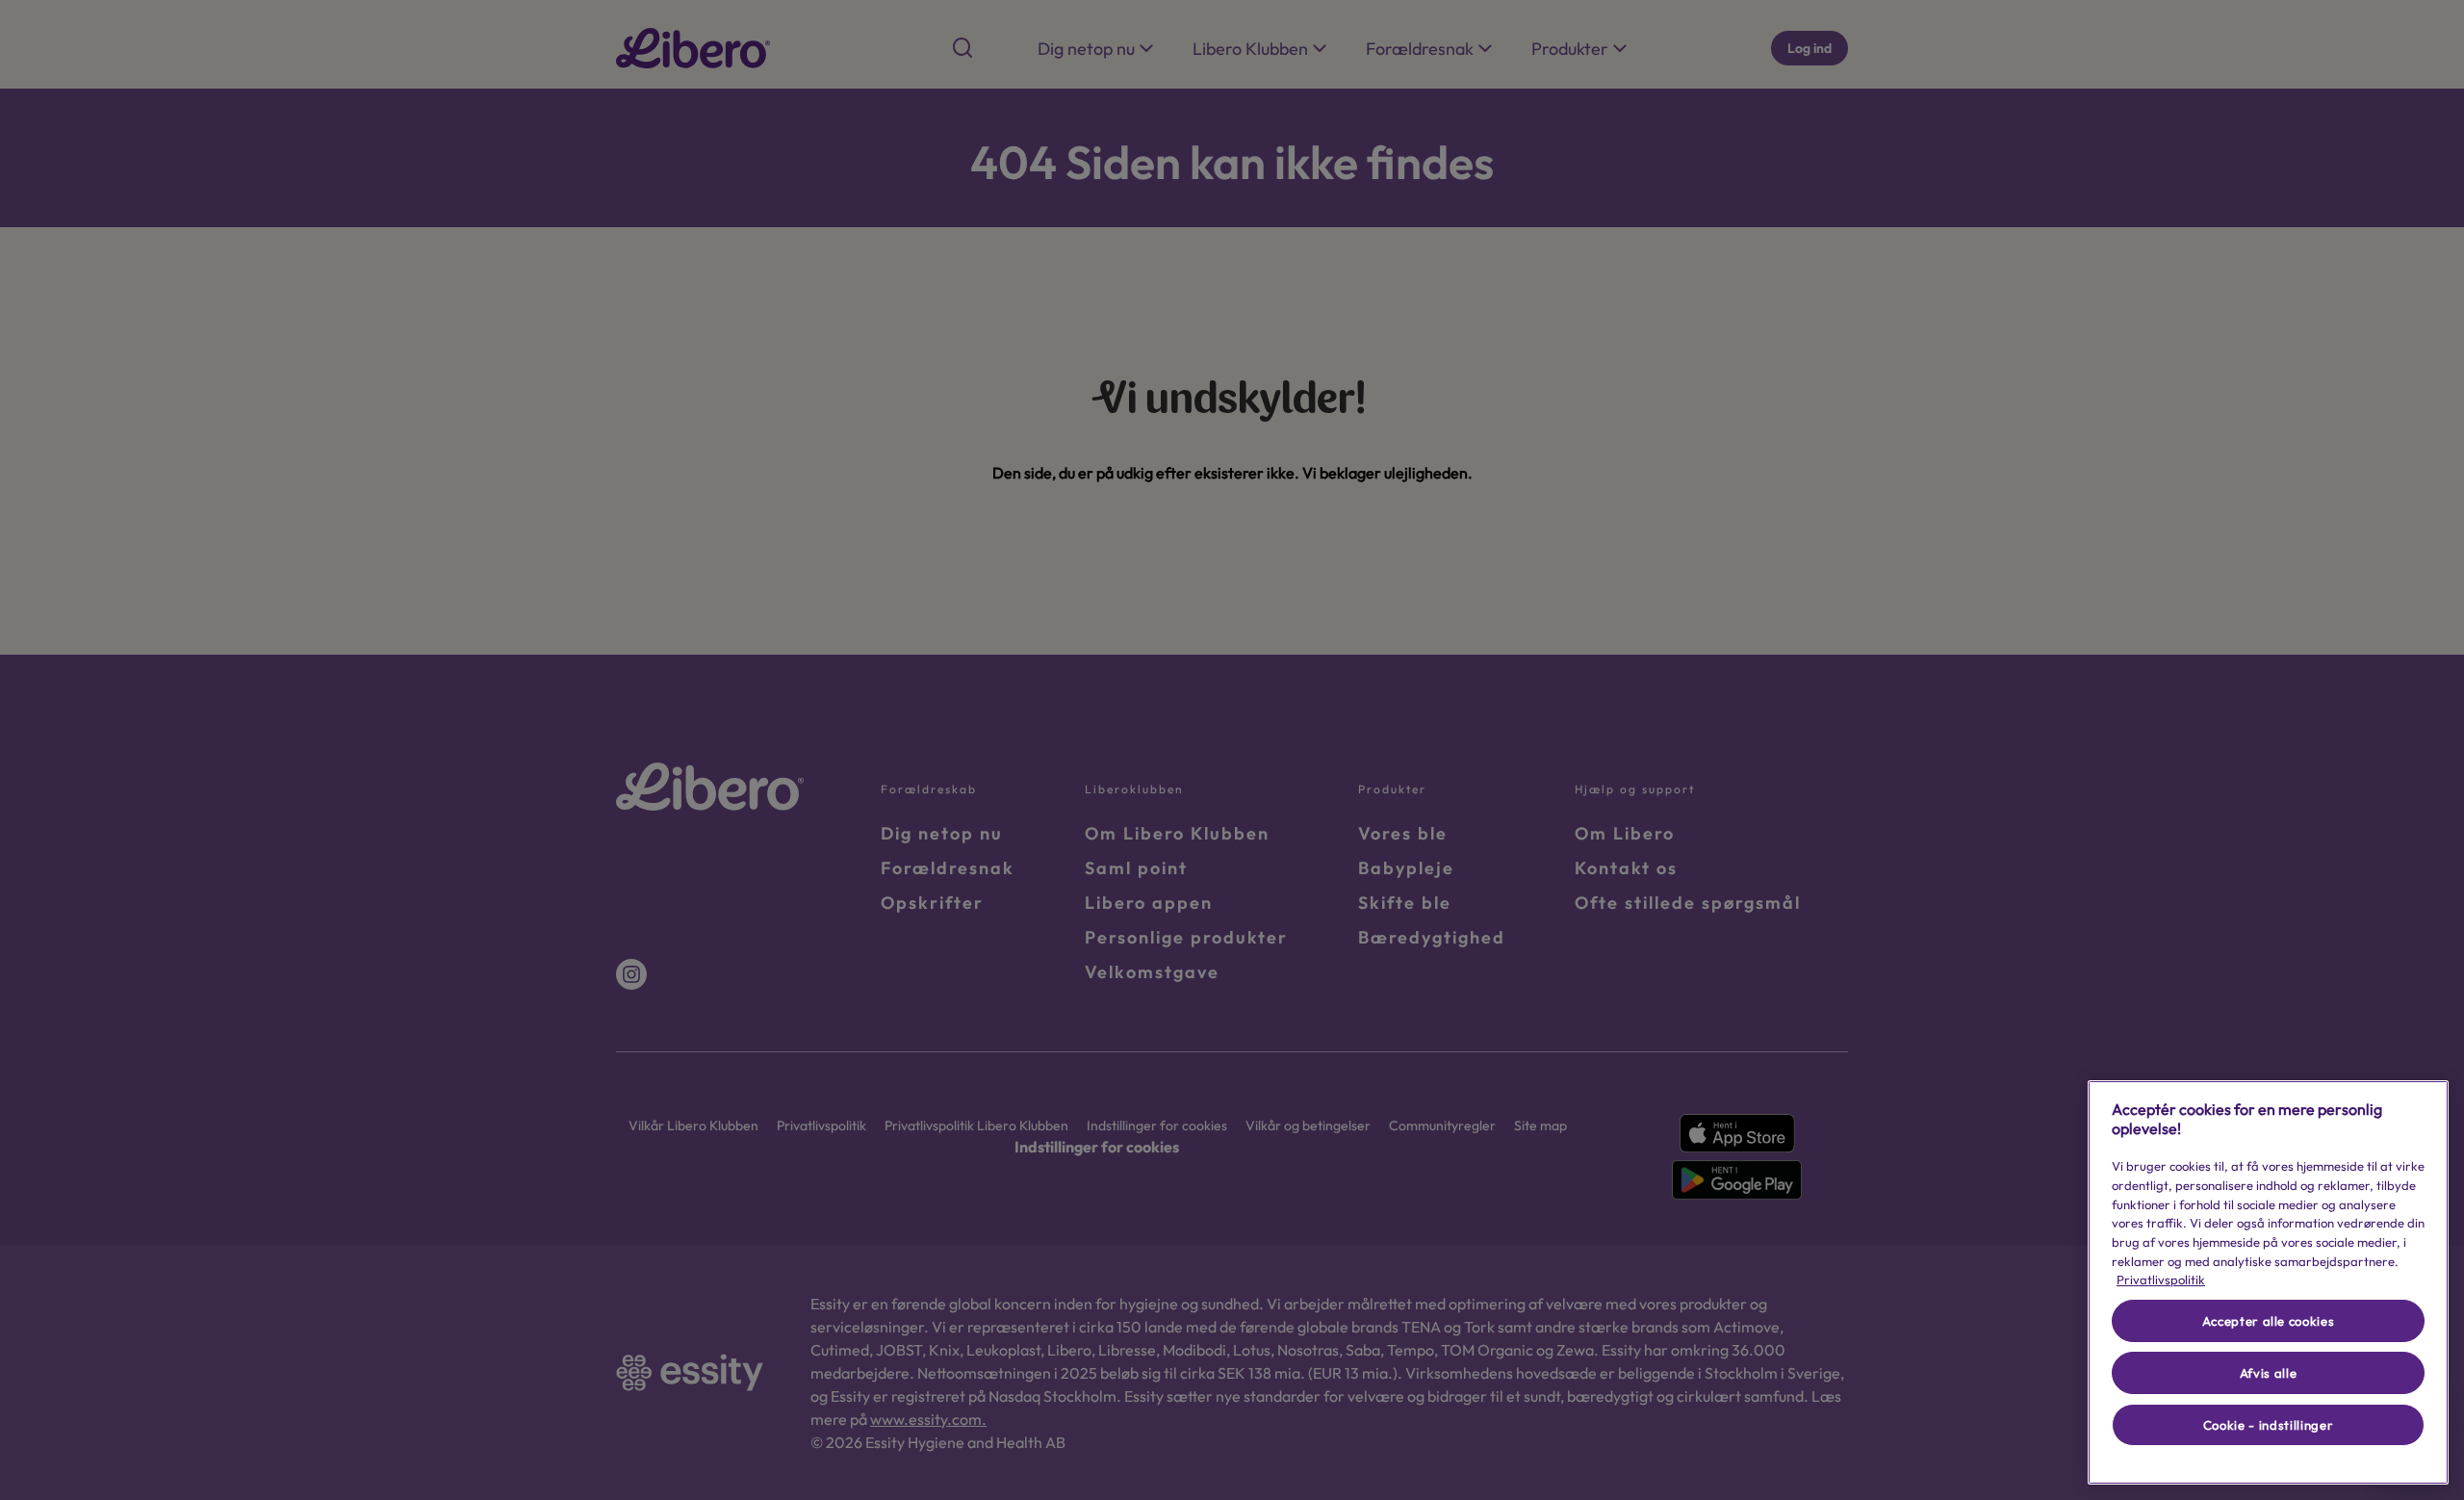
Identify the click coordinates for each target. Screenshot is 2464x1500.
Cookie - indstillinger (2268, 1425)
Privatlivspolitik (2161, 1280)
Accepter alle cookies (2269, 1321)
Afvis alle (2269, 1373)
